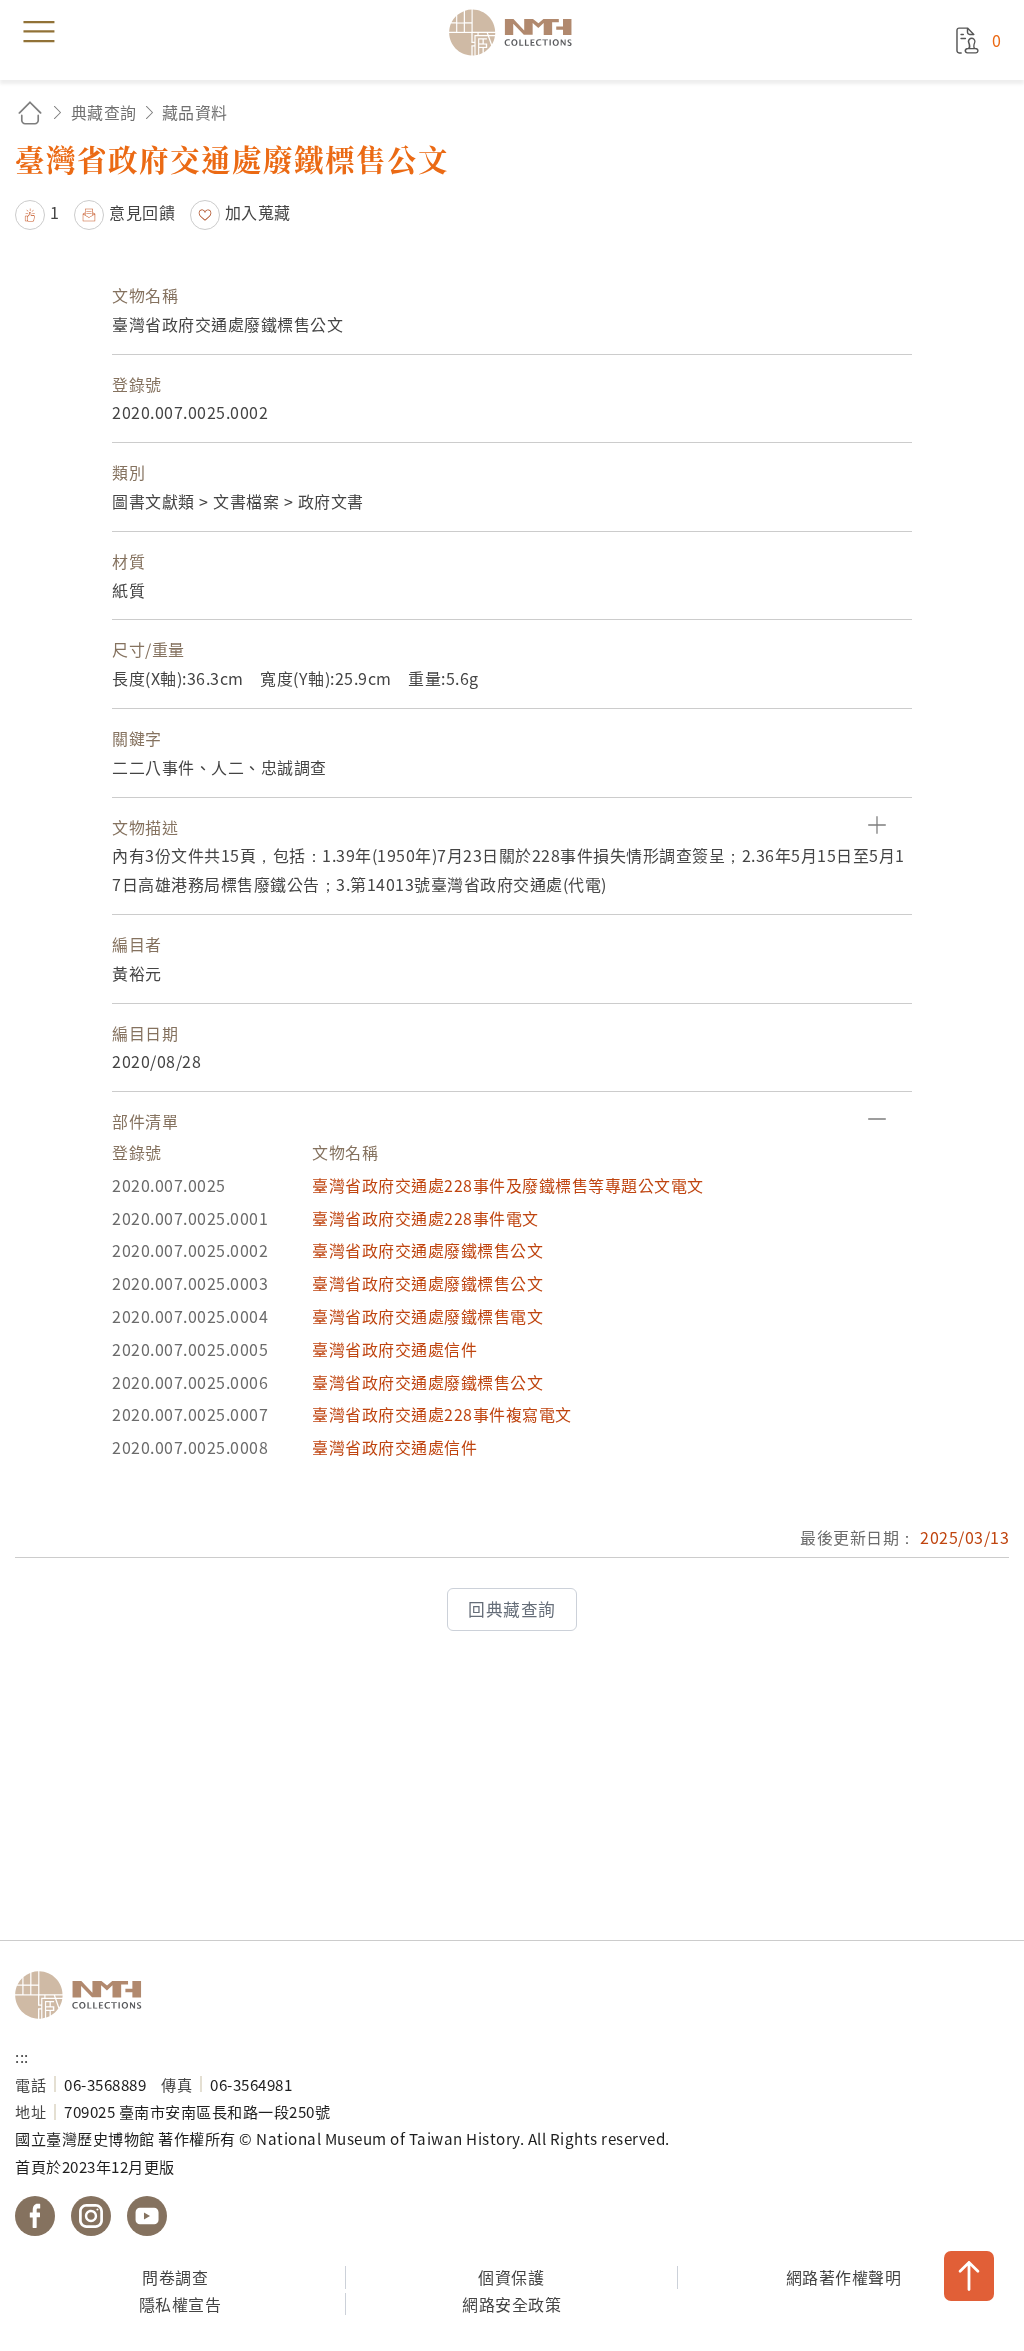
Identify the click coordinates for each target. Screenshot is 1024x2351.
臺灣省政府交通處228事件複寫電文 (442, 1414)
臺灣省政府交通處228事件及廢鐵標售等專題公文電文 (508, 1185)
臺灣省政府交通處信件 (394, 1349)
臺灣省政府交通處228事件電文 (425, 1218)
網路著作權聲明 (844, 2277)
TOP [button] (969, 2276)
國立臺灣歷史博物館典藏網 (517, 32)
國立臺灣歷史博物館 (85, 1995)
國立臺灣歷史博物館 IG (91, 2216)
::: (22, 2056)
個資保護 (511, 2277)
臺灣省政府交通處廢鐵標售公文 (427, 1250)
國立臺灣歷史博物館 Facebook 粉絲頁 (35, 2216)
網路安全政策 (511, 2304)
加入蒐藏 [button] (258, 212)
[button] (37, 212)
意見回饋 (142, 212)
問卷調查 (175, 2277)
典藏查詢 (104, 112)
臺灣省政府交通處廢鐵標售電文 (427, 1316)
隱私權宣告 (180, 2304)
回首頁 (30, 112)
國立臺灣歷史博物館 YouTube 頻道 (147, 2216)
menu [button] (39, 32)
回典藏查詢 (512, 1609)
